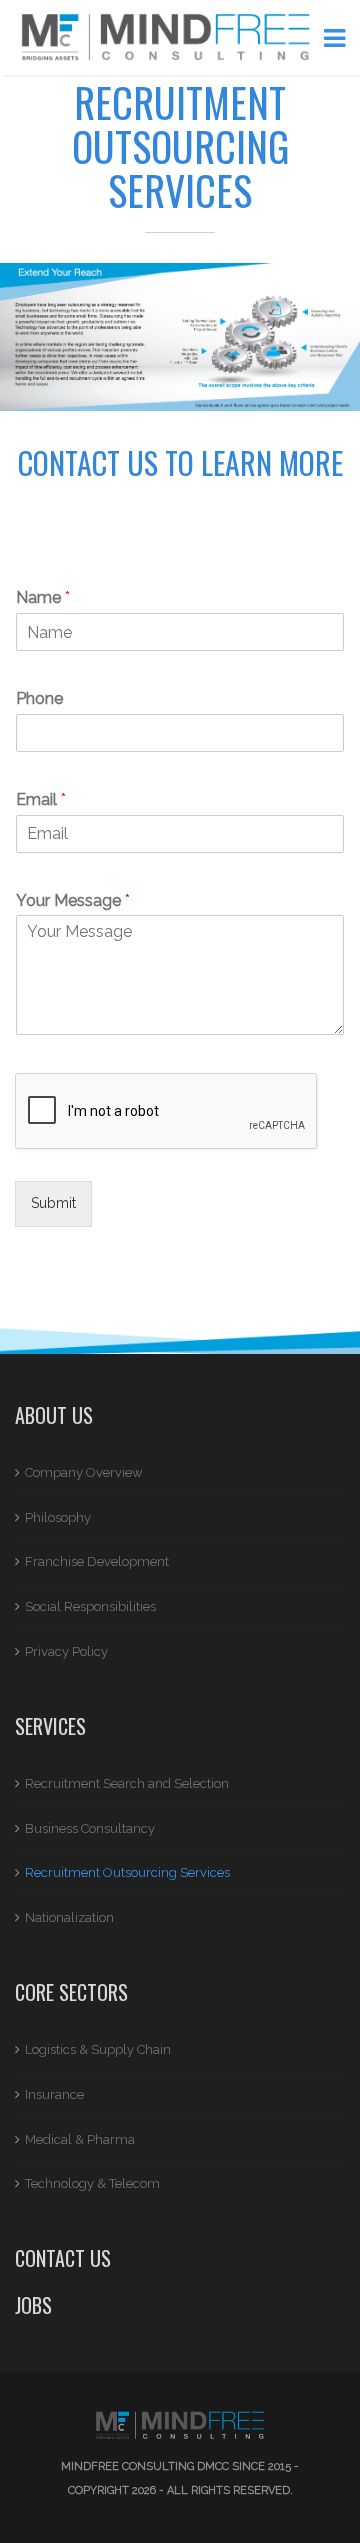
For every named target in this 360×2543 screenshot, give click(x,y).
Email (41, 799)
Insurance (54, 2094)
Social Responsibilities (90, 1606)
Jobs (33, 2305)
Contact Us (63, 2258)
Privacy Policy (66, 1651)
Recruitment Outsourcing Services (127, 1872)
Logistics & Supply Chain (98, 2049)
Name (43, 597)
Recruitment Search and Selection (127, 1783)
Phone (39, 698)
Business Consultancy (90, 1828)
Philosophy (58, 1517)
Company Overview (84, 1472)
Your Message (73, 900)
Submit (53, 1203)
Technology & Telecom (92, 2183)
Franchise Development (97, 1561)
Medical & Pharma (80, 2139)
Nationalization (69, 1917)
